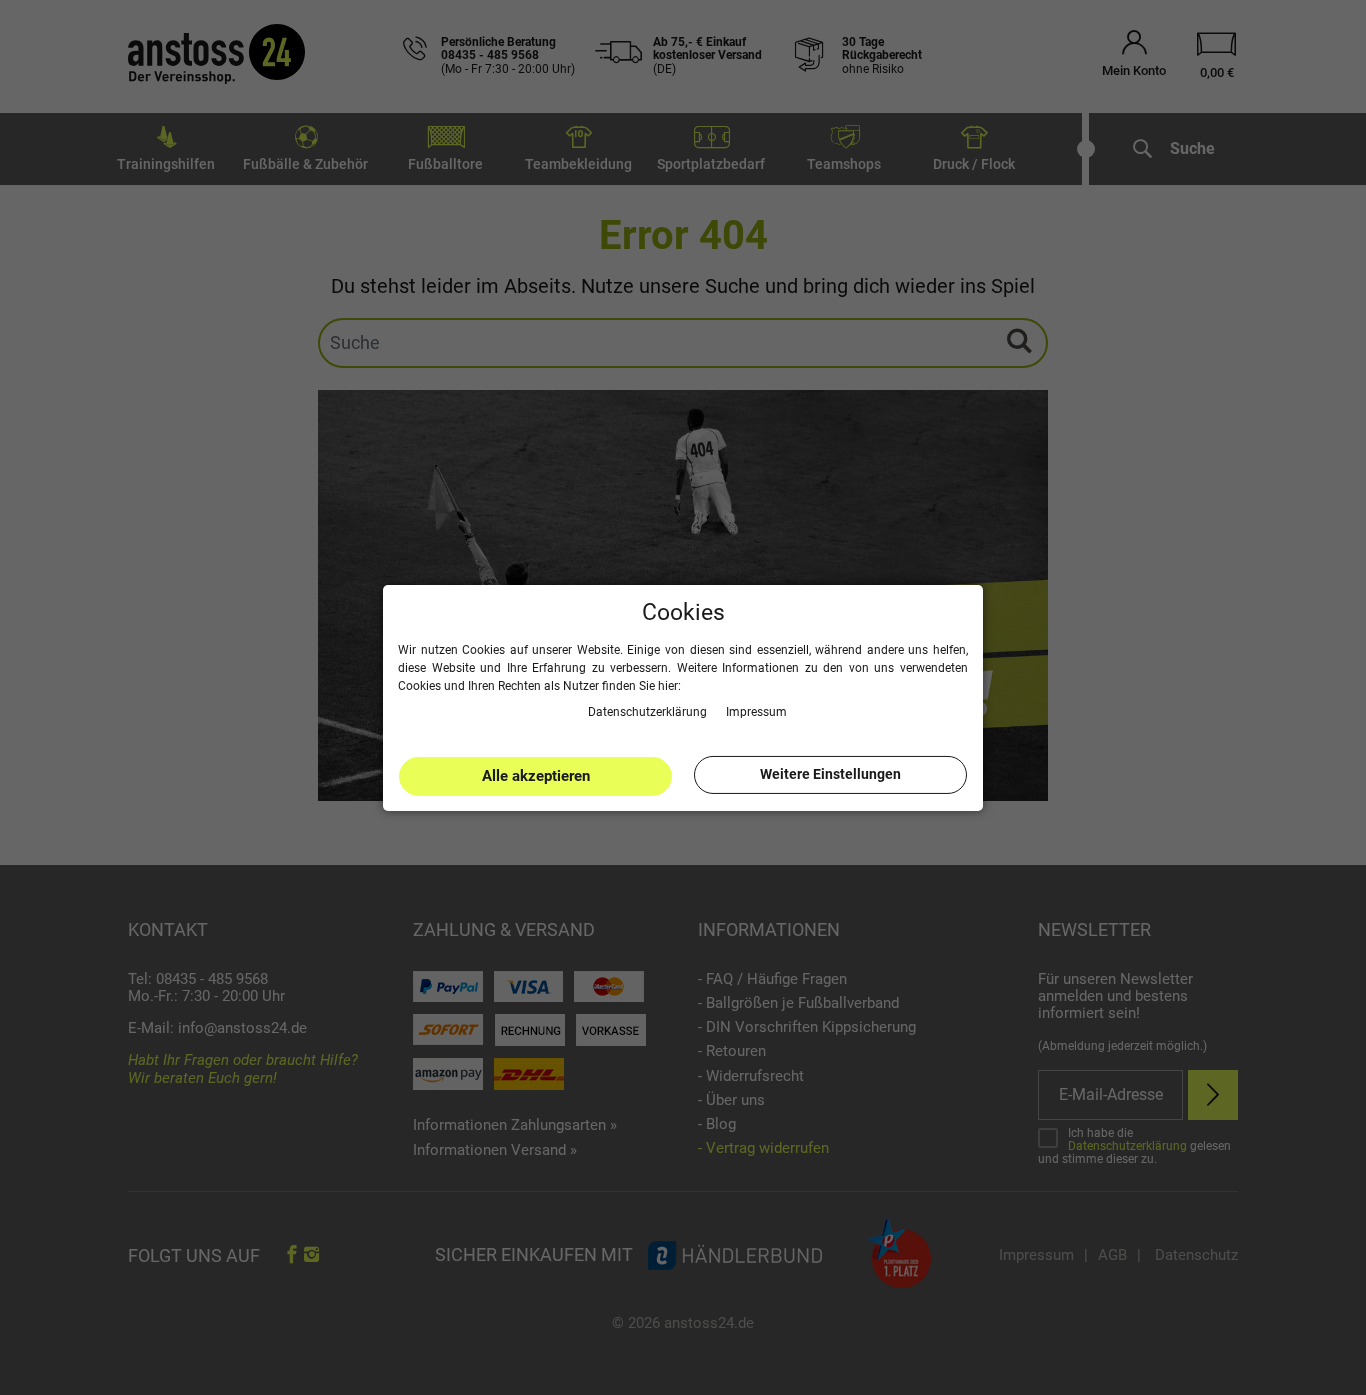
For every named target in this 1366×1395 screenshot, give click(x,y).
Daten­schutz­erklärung (649, 711)
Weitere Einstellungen (830, 774)
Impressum (756, 711)
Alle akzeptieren (536, 776)
